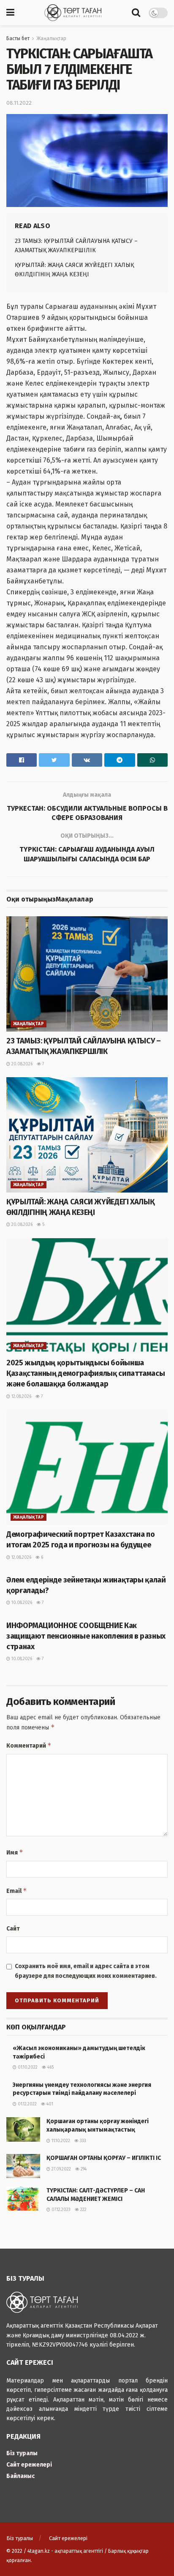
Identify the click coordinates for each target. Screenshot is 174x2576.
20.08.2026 (21, 1064)
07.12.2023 (60, 2210)
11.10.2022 (60, 2141)
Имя (15, 1852)
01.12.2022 (27, 2104)
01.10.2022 (27, 2067)
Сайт (13, 1929)
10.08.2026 (21, 1603)
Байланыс (20, 2476)
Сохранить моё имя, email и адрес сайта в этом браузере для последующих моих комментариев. (86, 1971)
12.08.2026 (21, 1397)
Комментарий (29, 1745)
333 (82, 2141)
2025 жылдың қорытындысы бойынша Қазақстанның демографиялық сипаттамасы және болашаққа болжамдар (86, 1373)
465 (50, 2067)
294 (83, 2169)
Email (17, 1891)
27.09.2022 (61, 2169)
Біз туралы (22, 2453)
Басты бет (18, 38)
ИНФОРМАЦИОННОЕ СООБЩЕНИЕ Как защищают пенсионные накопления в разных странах (86, 1636)
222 (83, 2210)
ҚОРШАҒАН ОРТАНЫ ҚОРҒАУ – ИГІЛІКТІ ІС (104, 2158)
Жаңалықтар (51, 38)
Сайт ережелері (29, 2465)
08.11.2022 (19, 103)
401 (49, 2104)
